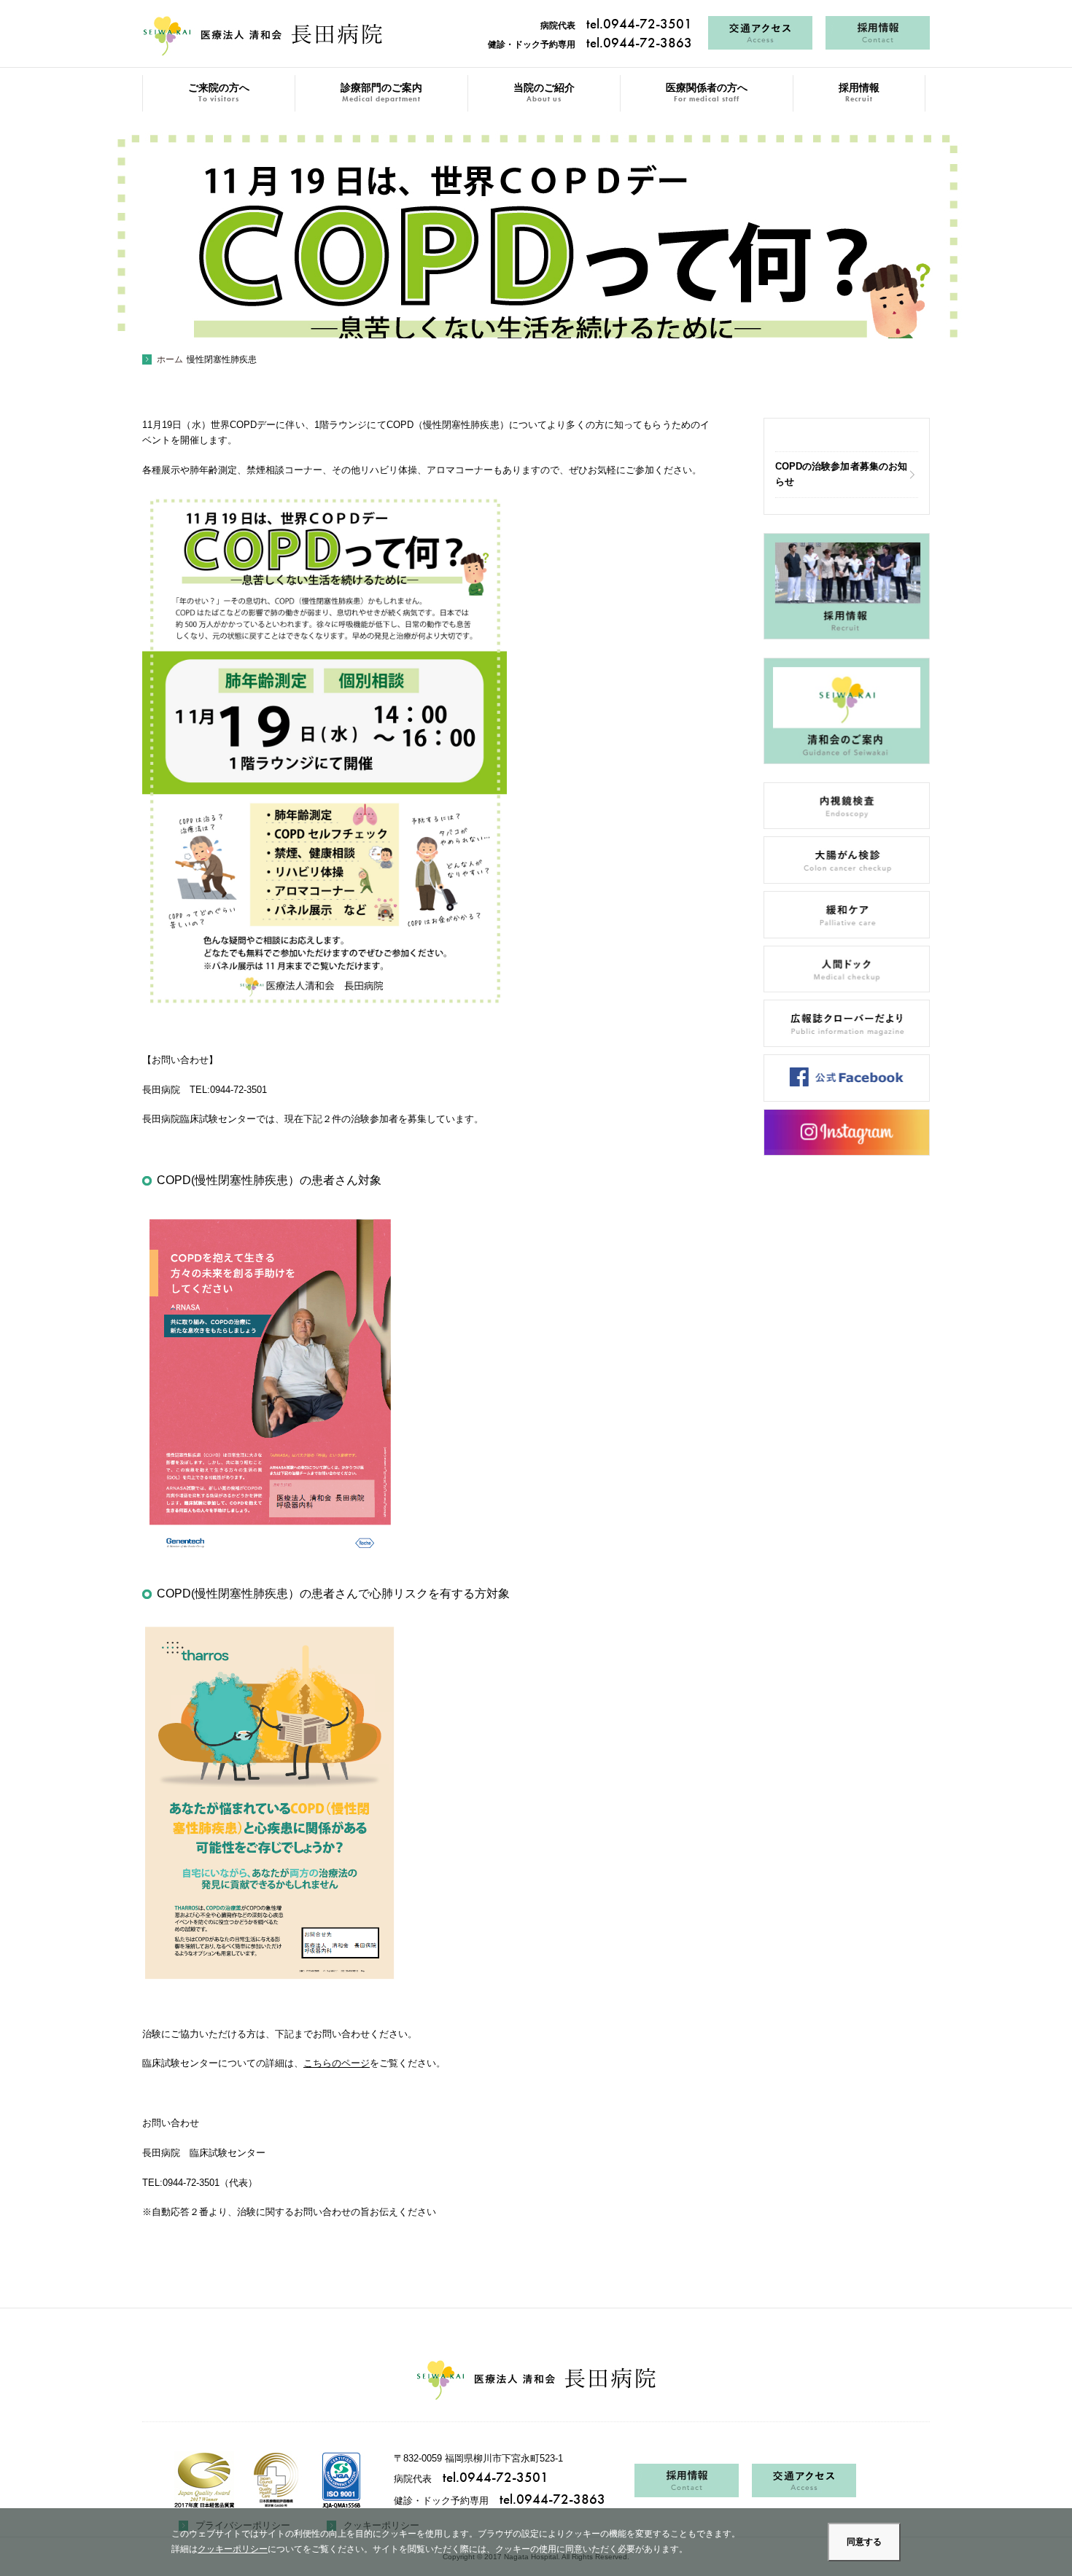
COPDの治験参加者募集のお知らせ (841, 474)
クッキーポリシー (233, 2549)
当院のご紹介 (544, 93)
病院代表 (616, 26)
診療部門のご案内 (381, 93)
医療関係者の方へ (707, 93)
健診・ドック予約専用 (590, 44)
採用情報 (859, 93)
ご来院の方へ (219, 93)
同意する (864, 2542)
